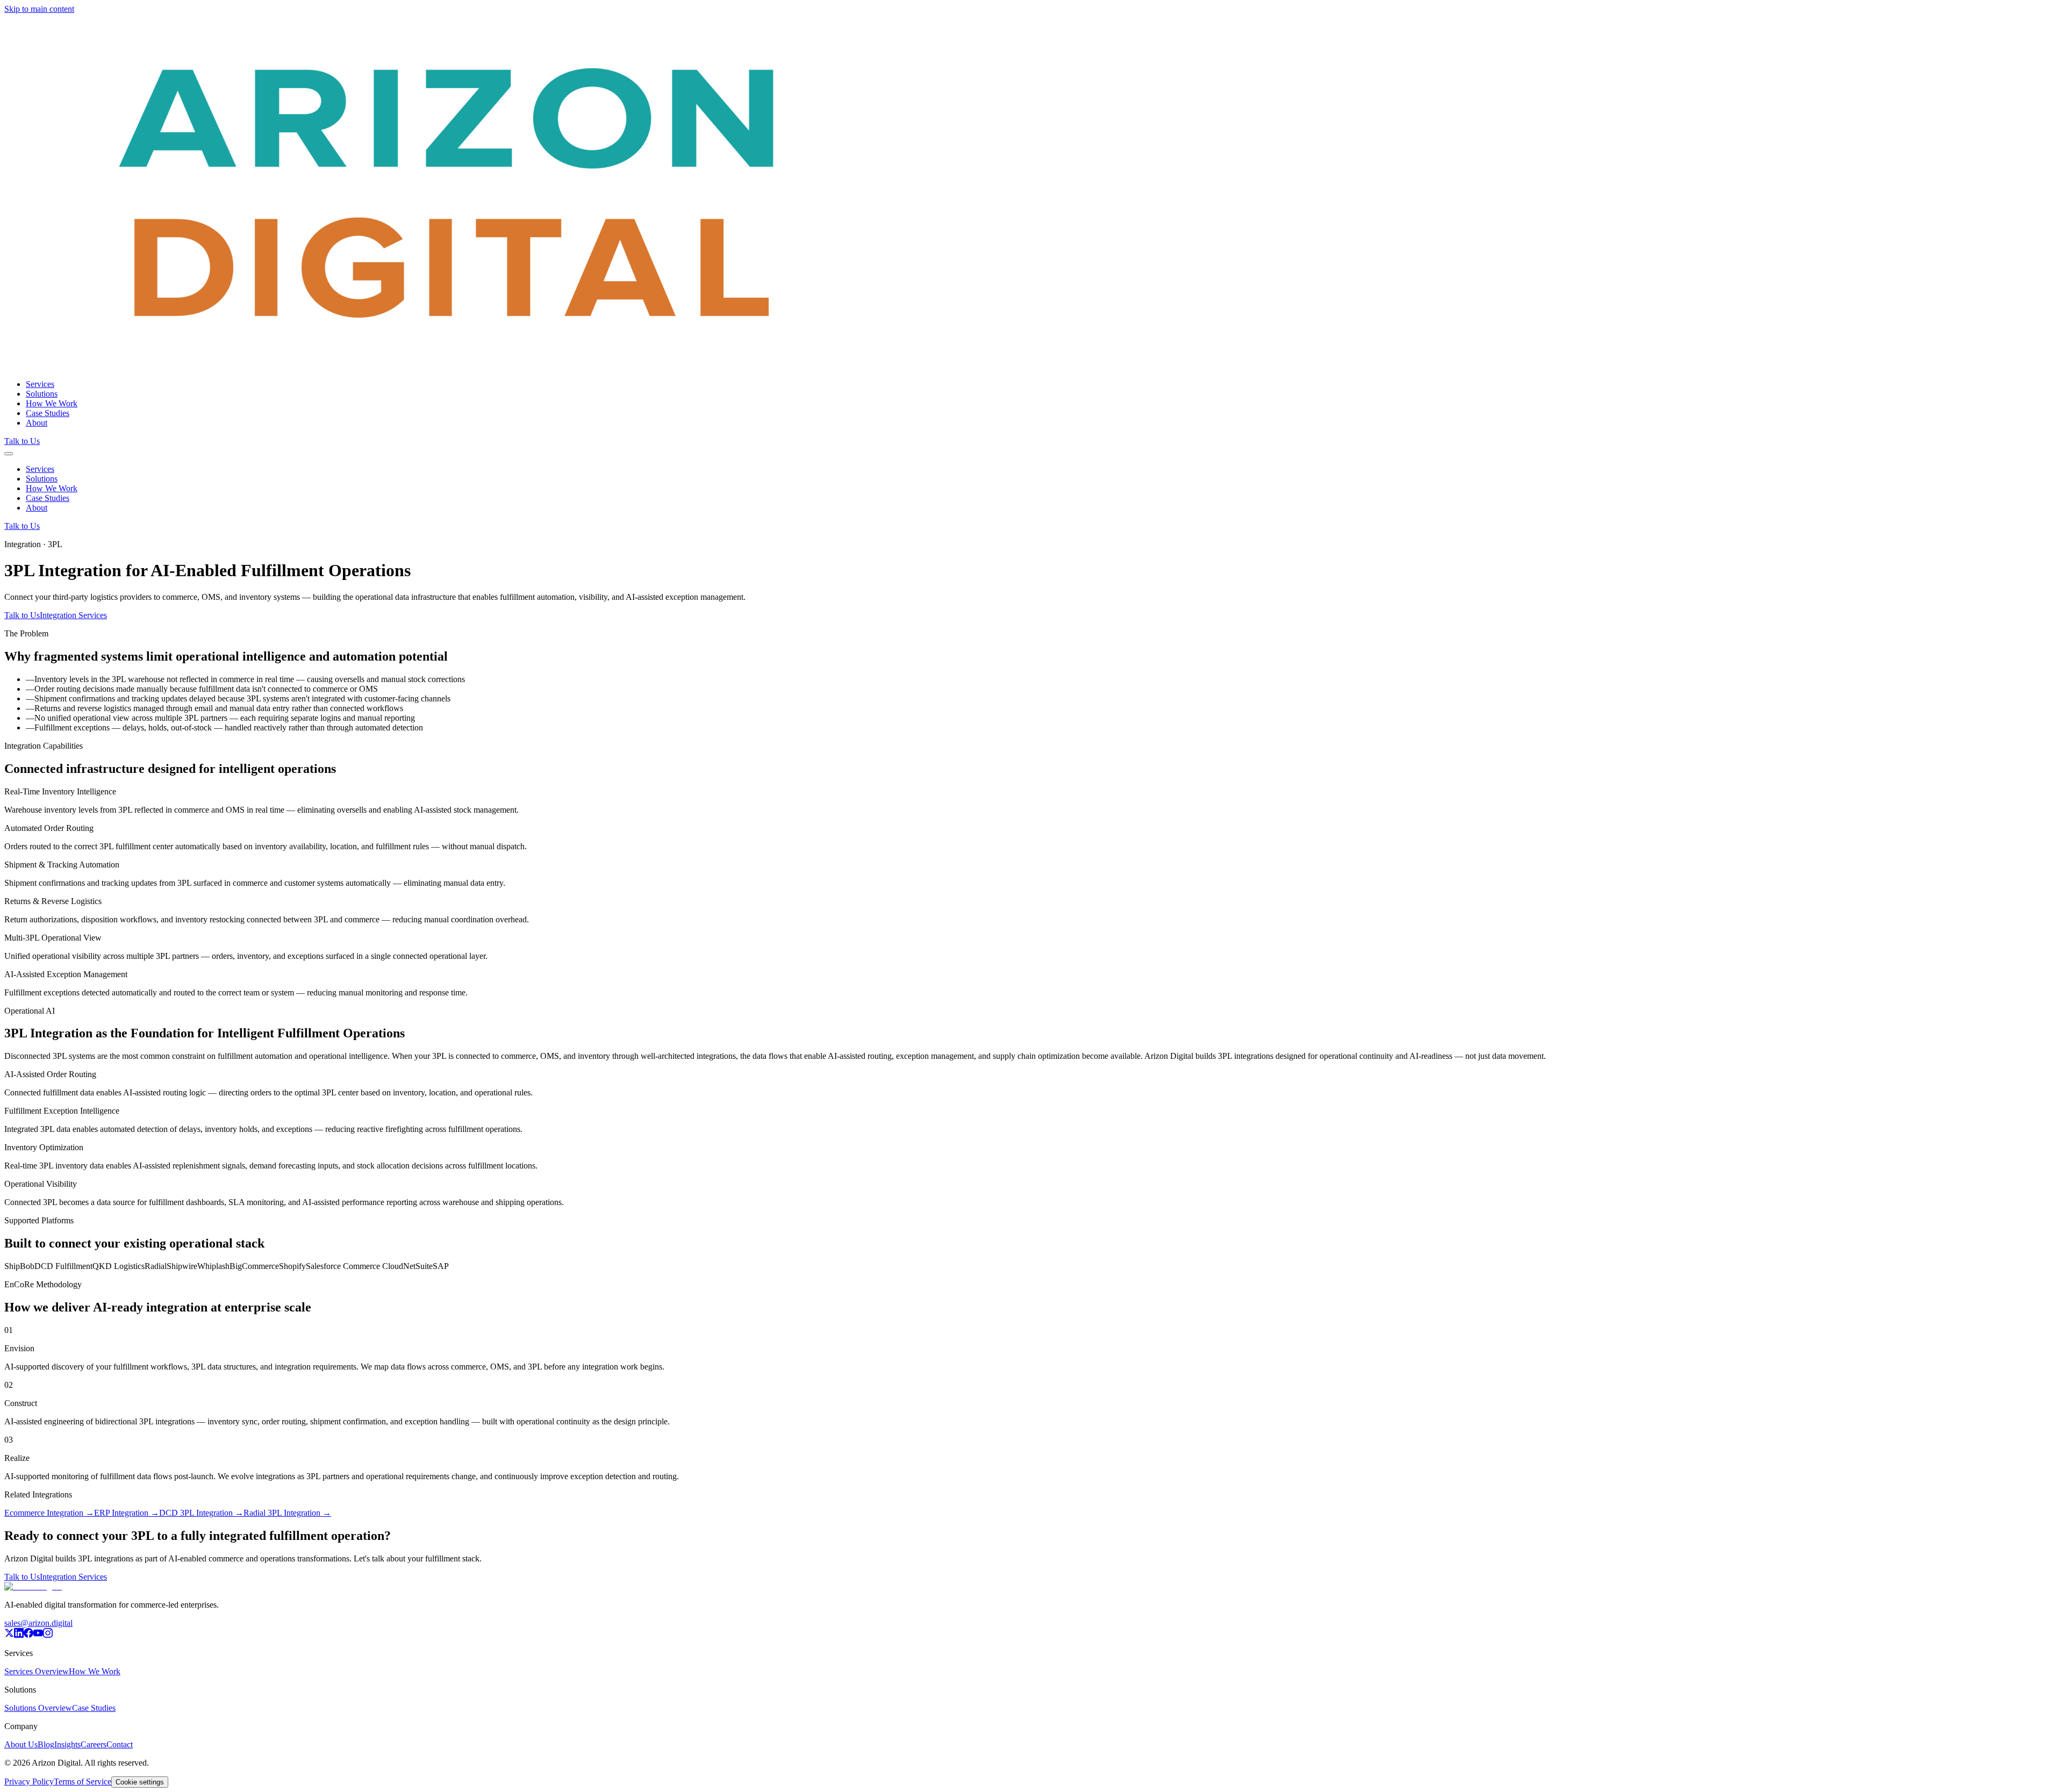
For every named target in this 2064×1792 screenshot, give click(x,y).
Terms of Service (83, 1782)
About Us (21, 1744)
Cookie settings (140, 1782)
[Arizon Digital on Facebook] (28, 1635)
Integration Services (73, 615)
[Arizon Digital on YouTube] (38, 1635)
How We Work (52, 403)
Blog (46, 1744)
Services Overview (37, 1671)
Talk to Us (22, 441)
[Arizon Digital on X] (9, 1635)
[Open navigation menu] (9, 454)
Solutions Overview (38, 1708)
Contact (120, 1744)
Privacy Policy (29, 1782)
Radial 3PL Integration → (287, 1513)
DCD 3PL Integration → (201, 1513)
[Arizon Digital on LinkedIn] (19, 1635)
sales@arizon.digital (38, 1623)
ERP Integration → (127, 1513)
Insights (67, 1744)
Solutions (42, 394)
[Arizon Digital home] (448, 366)
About (37, 423)
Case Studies (48, 413)
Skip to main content (39, 9)
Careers (94, 1744)
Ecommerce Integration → (49, 1513)
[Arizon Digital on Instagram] (48, 1635)
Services (40, 384)
